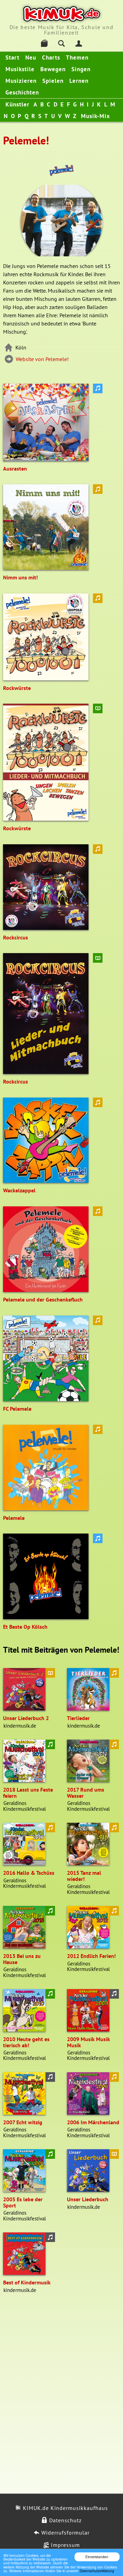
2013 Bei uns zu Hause (22, 1959)
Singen (81, 69)
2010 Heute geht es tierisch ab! (26, 2042)
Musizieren (21, 81)
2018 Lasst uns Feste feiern (28, 1793)
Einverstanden (97, 2557)
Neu (31, 57)
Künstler (17, 104)
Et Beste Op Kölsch (25, 1627)
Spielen (53, 81)
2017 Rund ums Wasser (86, 1793)
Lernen (79, 81)
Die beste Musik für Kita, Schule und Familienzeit (62, 30)
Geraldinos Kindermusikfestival (24, 1806)
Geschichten (22, 92)
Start (12, 57)
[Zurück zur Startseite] (62, 14)
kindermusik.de (20, 1726)
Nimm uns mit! (20, 577)
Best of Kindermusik (27, 2282)
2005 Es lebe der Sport (23, 2202)
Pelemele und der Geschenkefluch (43, 1299)
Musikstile (20, 69)
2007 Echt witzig (23, 2122)
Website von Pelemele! (42, 359)
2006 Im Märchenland (93, 2122)
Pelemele (14, 1518)
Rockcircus (16, 937)
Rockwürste (17, 688)
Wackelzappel (19, 1190)
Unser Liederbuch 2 (26, 1718)
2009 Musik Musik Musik (88, 2042)
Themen (77, 57)
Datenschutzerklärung (97, 2571)
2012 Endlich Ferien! (91, 1956)
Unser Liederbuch (88, 2199)
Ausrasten (15, 469)
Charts (51, 57)
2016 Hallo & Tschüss (29, 1873)
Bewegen (53, 69)
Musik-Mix (95, 116)
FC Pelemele (17, 1409)
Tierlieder (78, 1718)
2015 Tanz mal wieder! (84, 1876)
